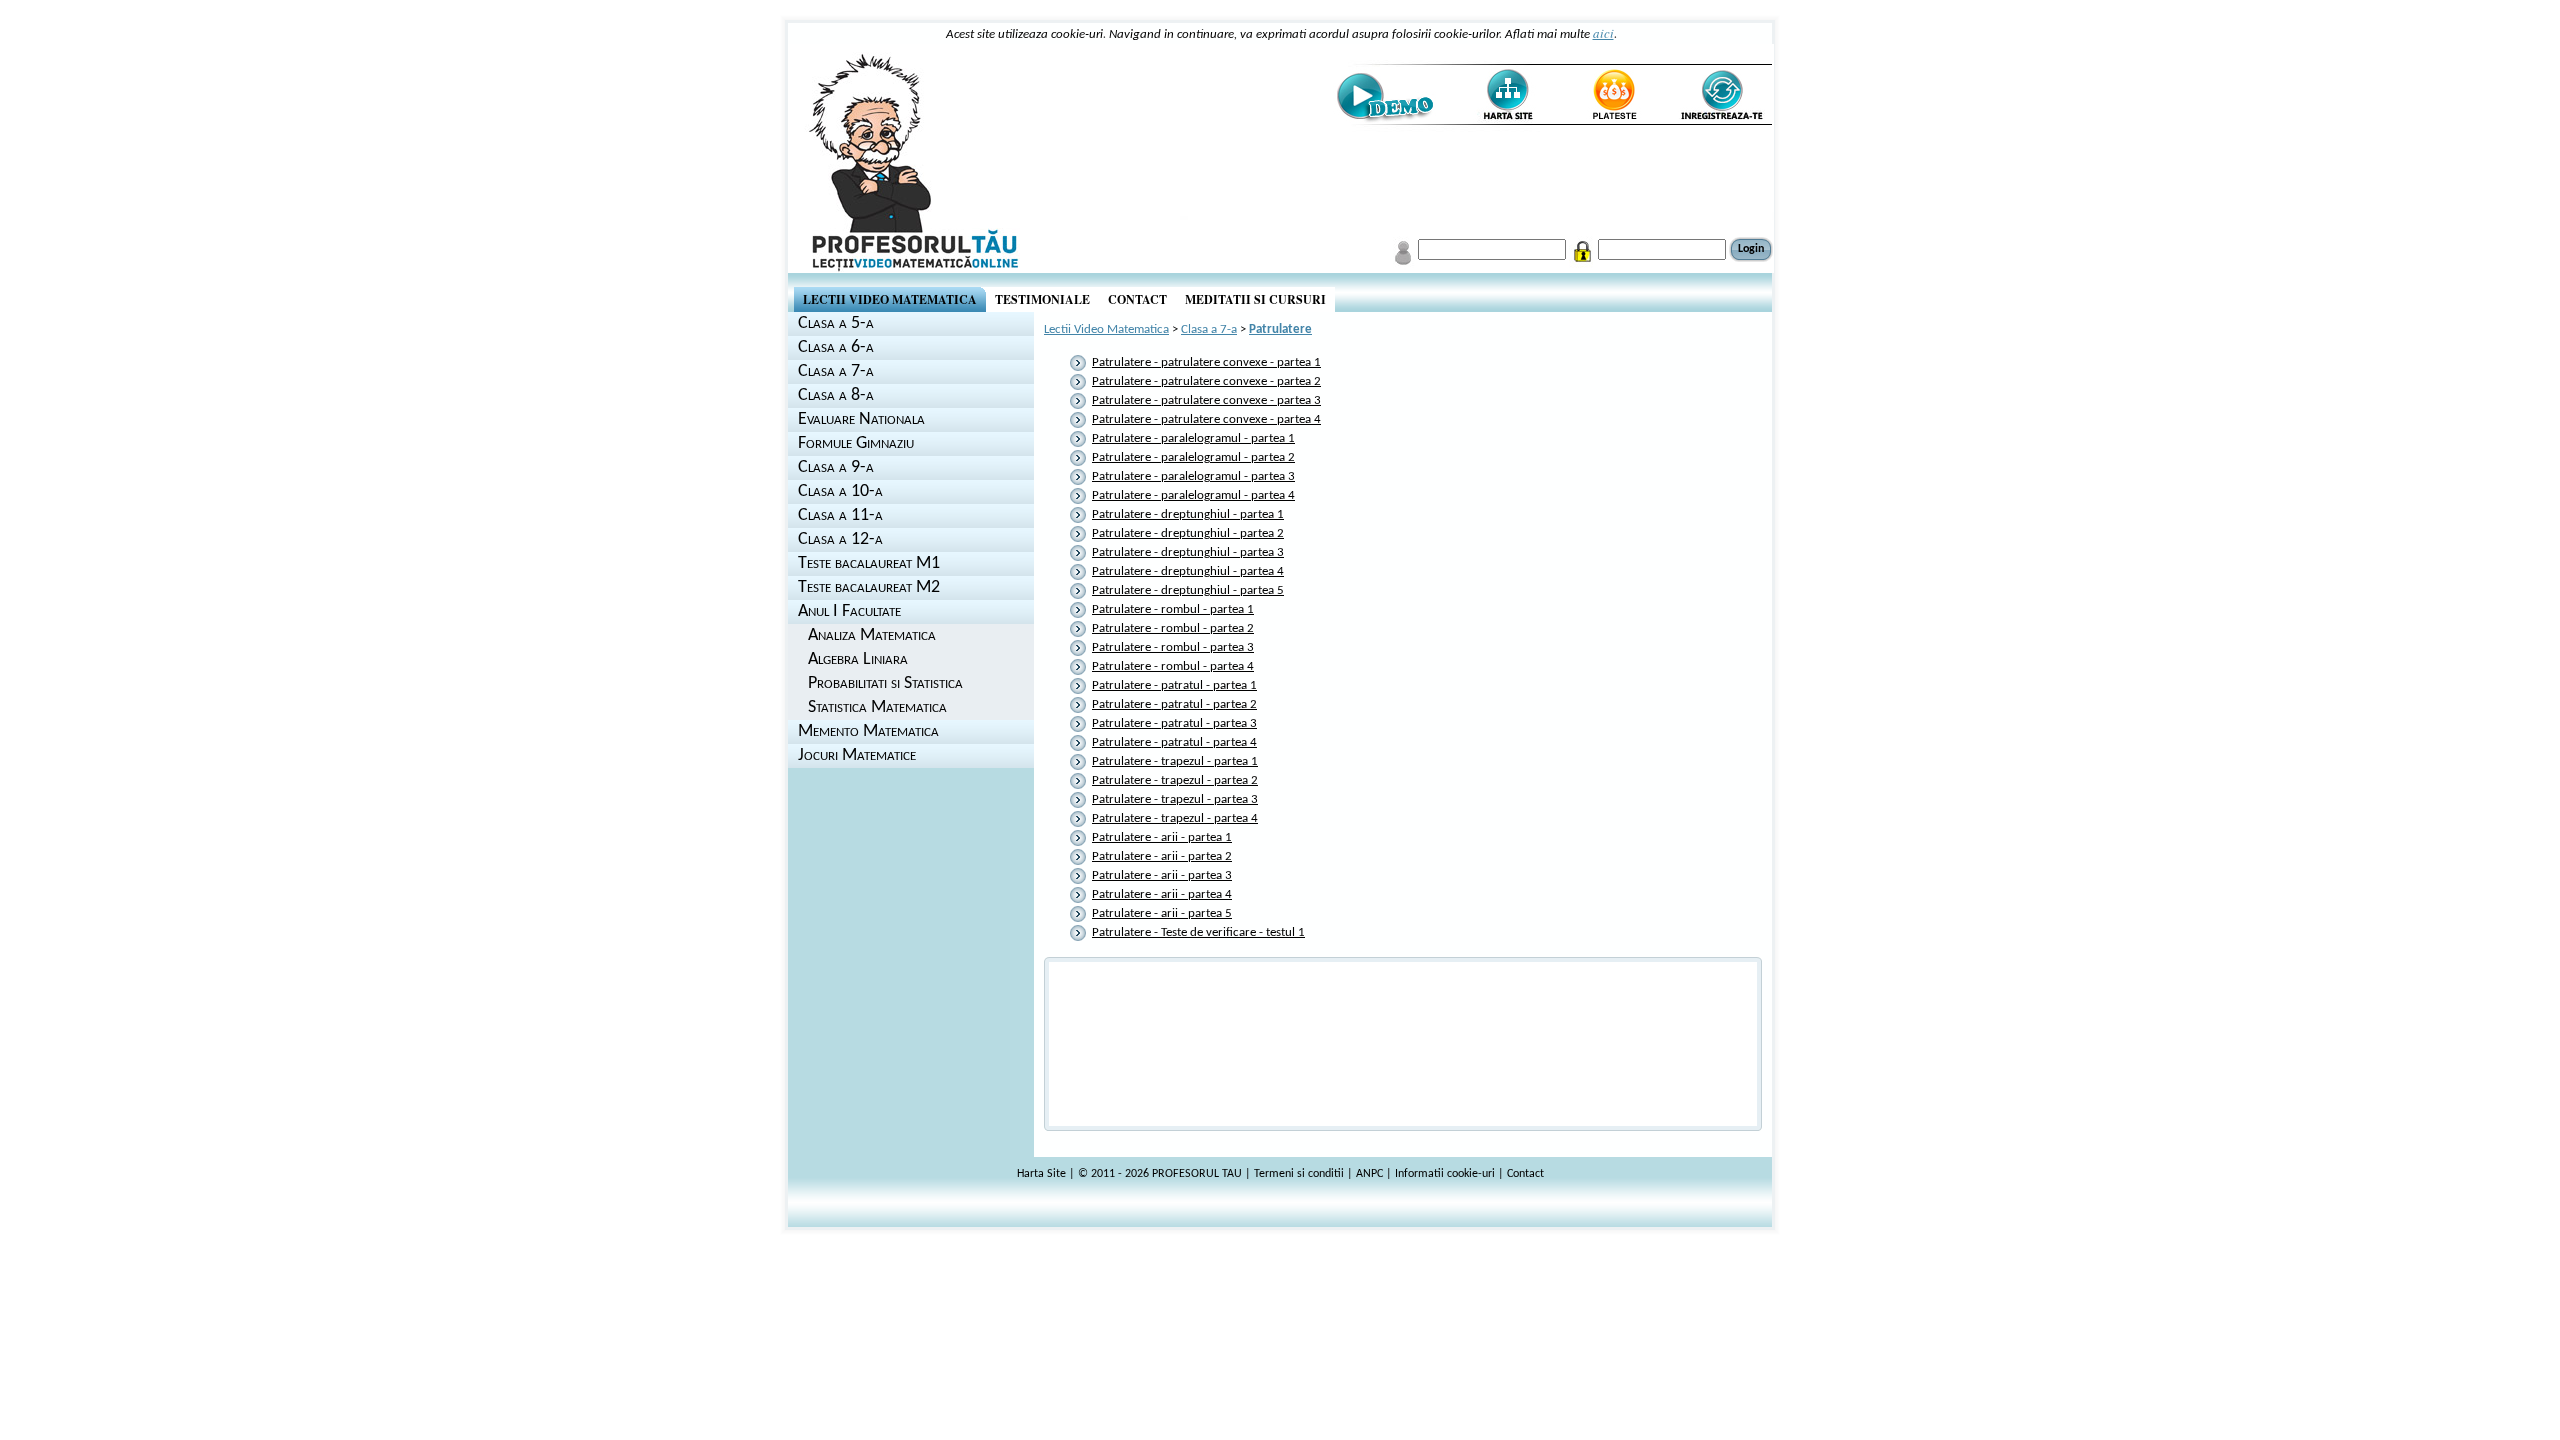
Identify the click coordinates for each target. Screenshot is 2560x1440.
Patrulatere (1280, 329)
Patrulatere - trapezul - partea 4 (1175, 818)
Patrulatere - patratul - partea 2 (1174, 704)
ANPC (1369, 1174)
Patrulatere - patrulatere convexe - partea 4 (1206, 419)
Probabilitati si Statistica (885, 683)
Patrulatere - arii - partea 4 (1162, 894)
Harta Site (1041, 1174)
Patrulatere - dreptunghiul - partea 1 (1188, 514)
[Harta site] (1499, 95)
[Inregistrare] (1720, 95)
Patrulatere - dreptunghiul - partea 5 (1188, 590)
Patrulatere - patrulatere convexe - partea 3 (1206, 400)
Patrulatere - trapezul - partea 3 (1175, 799)
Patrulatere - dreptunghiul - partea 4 (1188, 571)
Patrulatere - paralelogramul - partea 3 (1193, 476)
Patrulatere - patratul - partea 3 (1174, 723)
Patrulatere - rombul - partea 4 (1173, 666)
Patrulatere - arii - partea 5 (1162, 913)
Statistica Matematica (877, 707)
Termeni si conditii (1299, 1174)
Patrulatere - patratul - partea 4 (1174, 742)
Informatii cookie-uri (1445, 1174)
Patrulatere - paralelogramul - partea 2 (1193, 457)
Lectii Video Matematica (1106, 329)
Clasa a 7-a (1209, 329)
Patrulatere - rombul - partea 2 (1173, 628)
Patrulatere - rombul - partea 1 (1173, 609)
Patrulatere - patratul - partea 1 (1174, 685)
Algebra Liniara (858, 659)
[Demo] (1384, 95)
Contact (1525, 1174)
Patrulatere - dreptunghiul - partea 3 (1188, 552)
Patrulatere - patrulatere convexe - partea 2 (1206, 381)
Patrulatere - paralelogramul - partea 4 (1193, 495)
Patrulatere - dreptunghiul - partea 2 (1188, 533)
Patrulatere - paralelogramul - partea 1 (1193, 438)
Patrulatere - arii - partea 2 (1162, 856)
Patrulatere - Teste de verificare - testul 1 (1198, 932)
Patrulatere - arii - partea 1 (1162, 837)
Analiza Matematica (872, 635)
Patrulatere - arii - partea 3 (1162, 875)
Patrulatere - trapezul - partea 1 (1175, 761)
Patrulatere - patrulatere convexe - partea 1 (1206, 362)
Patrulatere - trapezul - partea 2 (1175, 780)
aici (1603, 33)
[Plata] (1613, 95)
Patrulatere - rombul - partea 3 (1173, 647)
